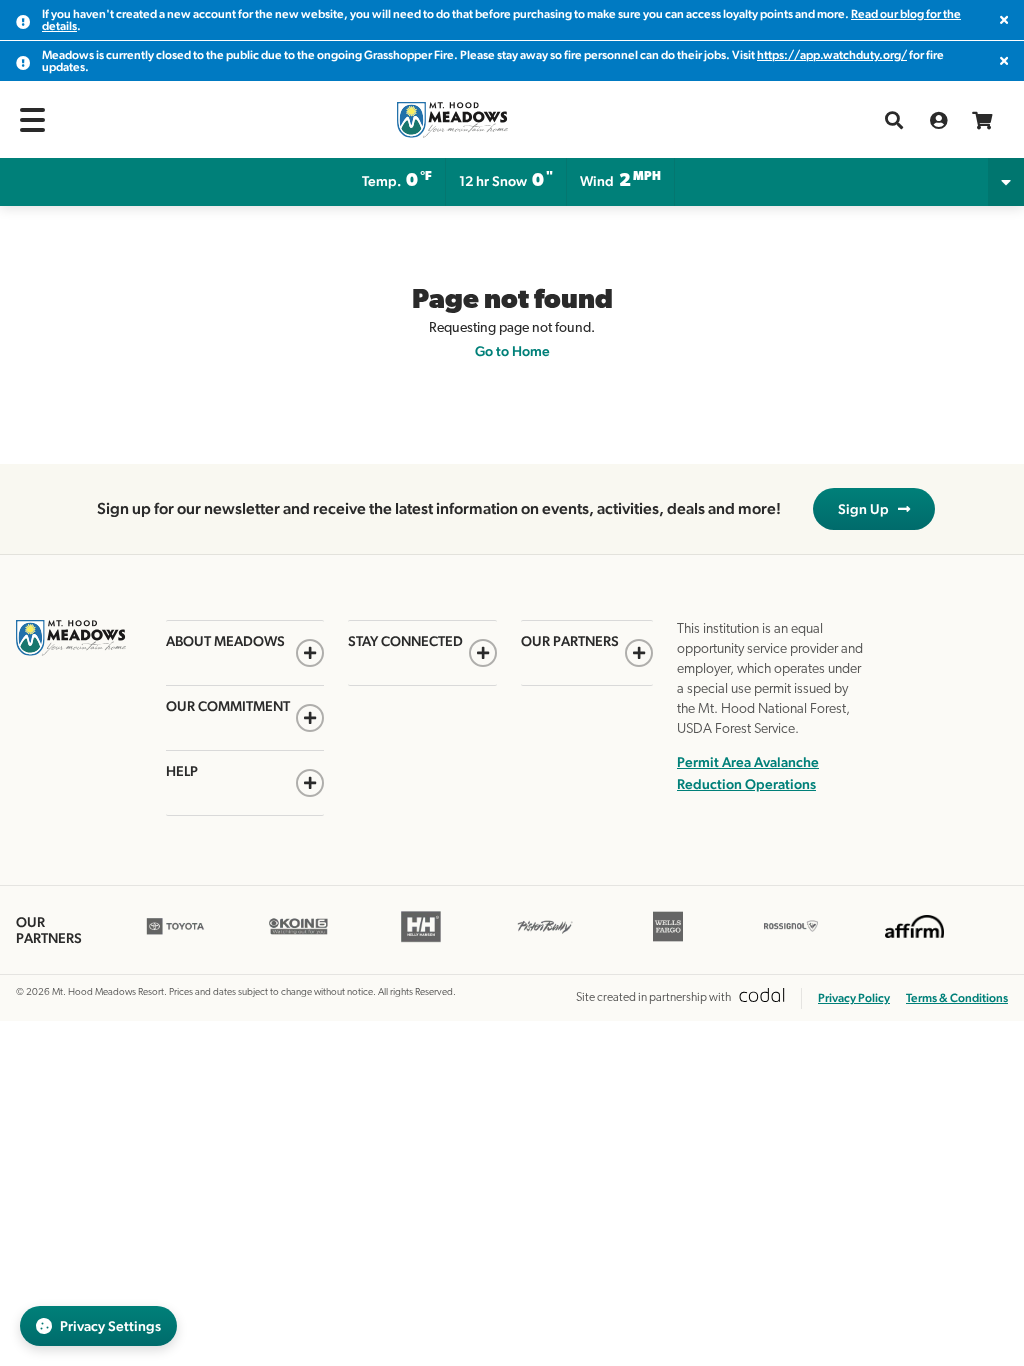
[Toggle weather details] (1006, 182)
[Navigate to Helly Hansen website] (421, 939)
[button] (32, 120)
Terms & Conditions (957, 998)
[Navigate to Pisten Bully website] (544, 939)
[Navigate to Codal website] (762, 998)
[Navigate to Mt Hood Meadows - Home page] (452, 120)
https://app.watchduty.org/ (832, 55)
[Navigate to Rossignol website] (791, 939)
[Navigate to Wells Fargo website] (667, 939)
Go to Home (512, 351)
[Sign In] (938, 120)
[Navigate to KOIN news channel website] (298, 939)
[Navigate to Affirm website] (914, 939)
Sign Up (868, 509)
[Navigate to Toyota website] (175, 939)
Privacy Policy (854, 998)
